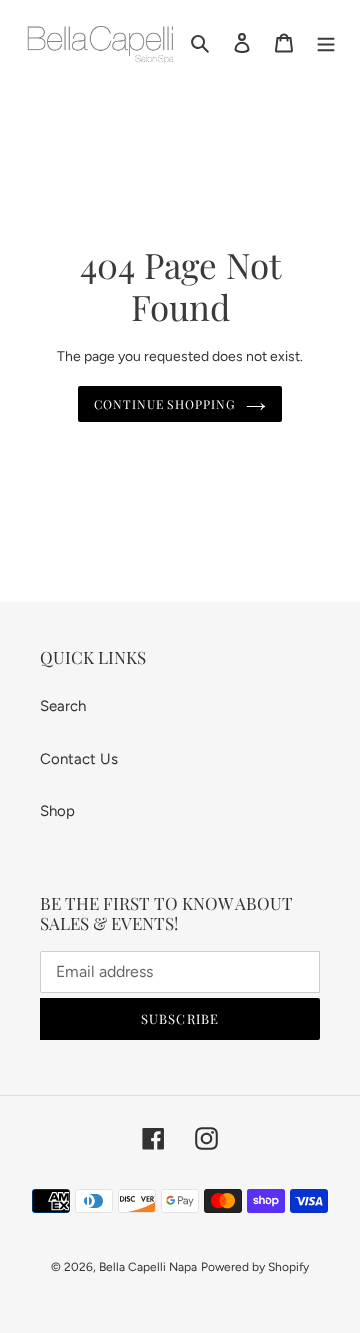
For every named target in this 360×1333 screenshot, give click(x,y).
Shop (57, 811)
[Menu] (326, 41)
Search (63, 706)
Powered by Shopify (255, 1267)
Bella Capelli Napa (148, 1267)
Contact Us (79, 759)
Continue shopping (165, 404)
